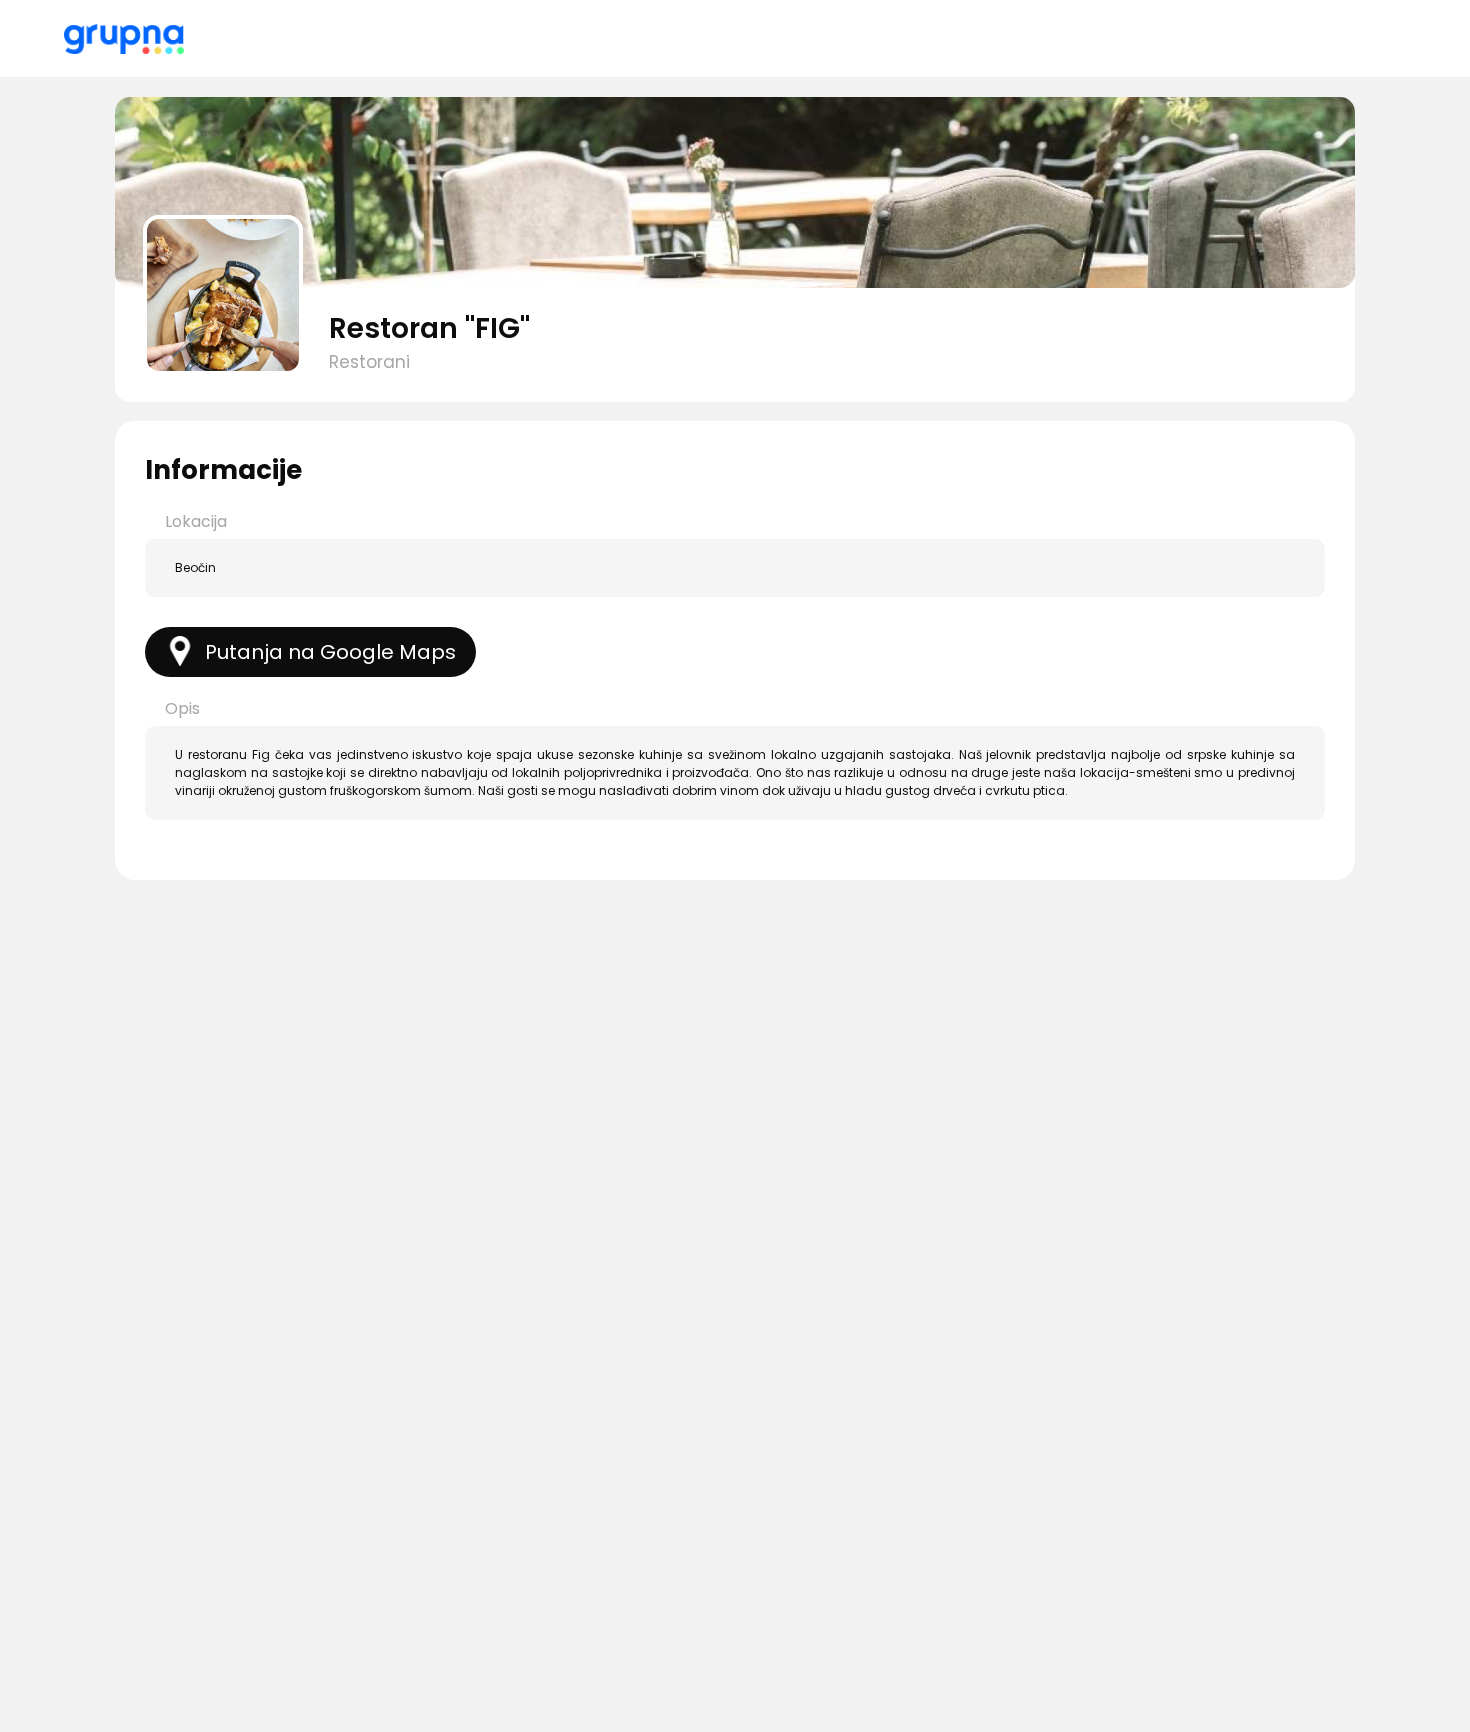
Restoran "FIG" (429, 328)
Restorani (369, 362)
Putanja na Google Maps (330, 652)
